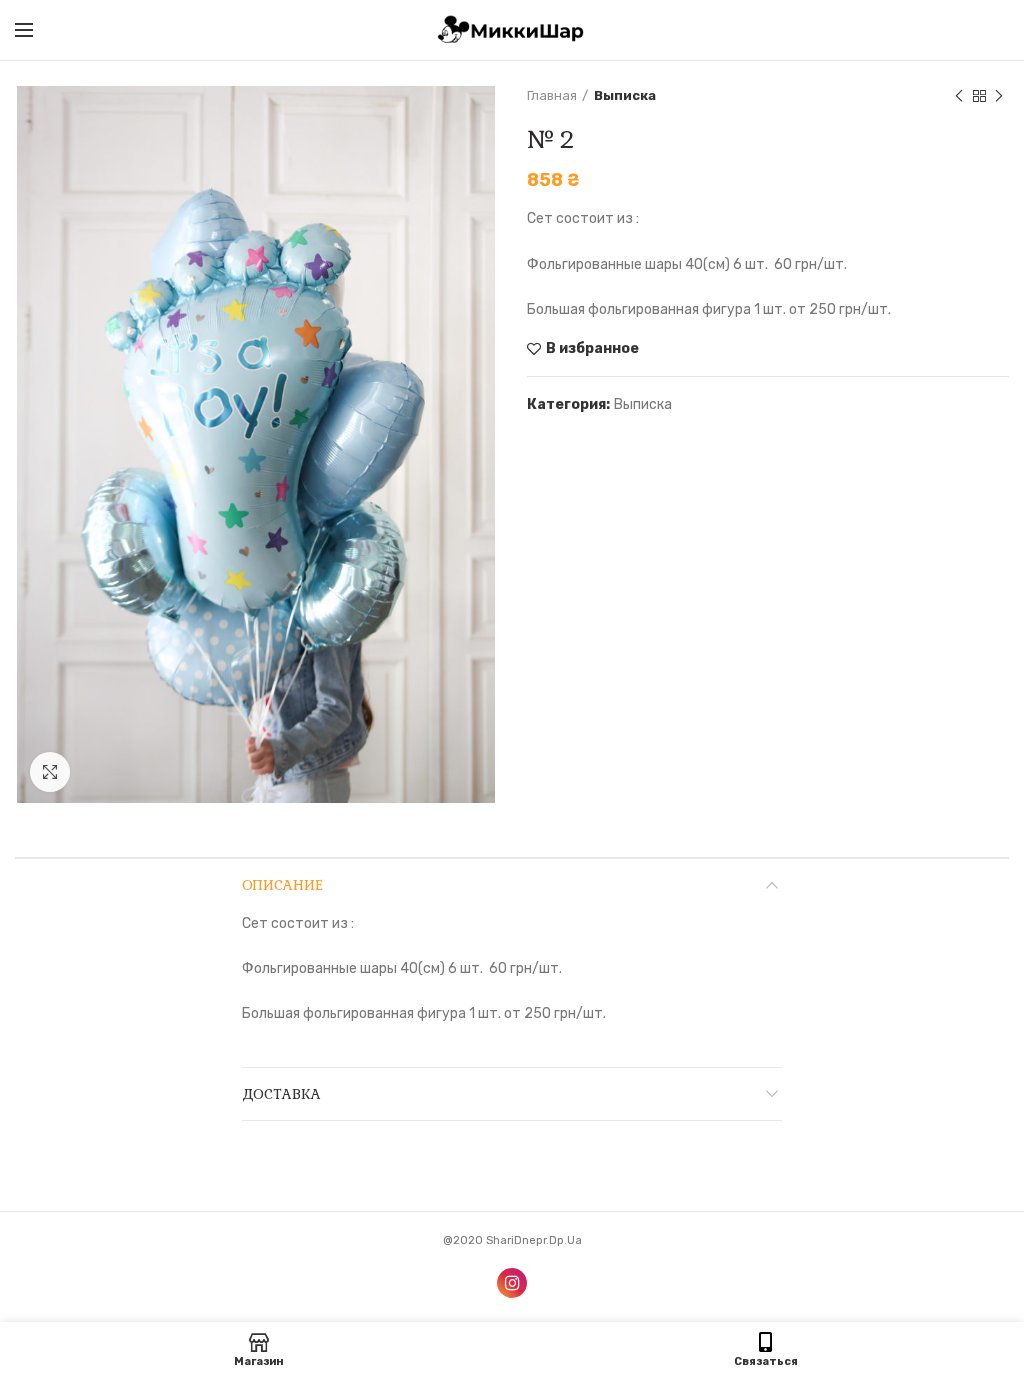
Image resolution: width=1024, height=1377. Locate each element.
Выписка (625, 95)
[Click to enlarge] (50, 772)
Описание (282, 885)
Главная (552, 95)
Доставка (281, 1094)
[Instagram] (512, 1283)
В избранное (592, 349)
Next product (999, 96)
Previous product (959, 96)
